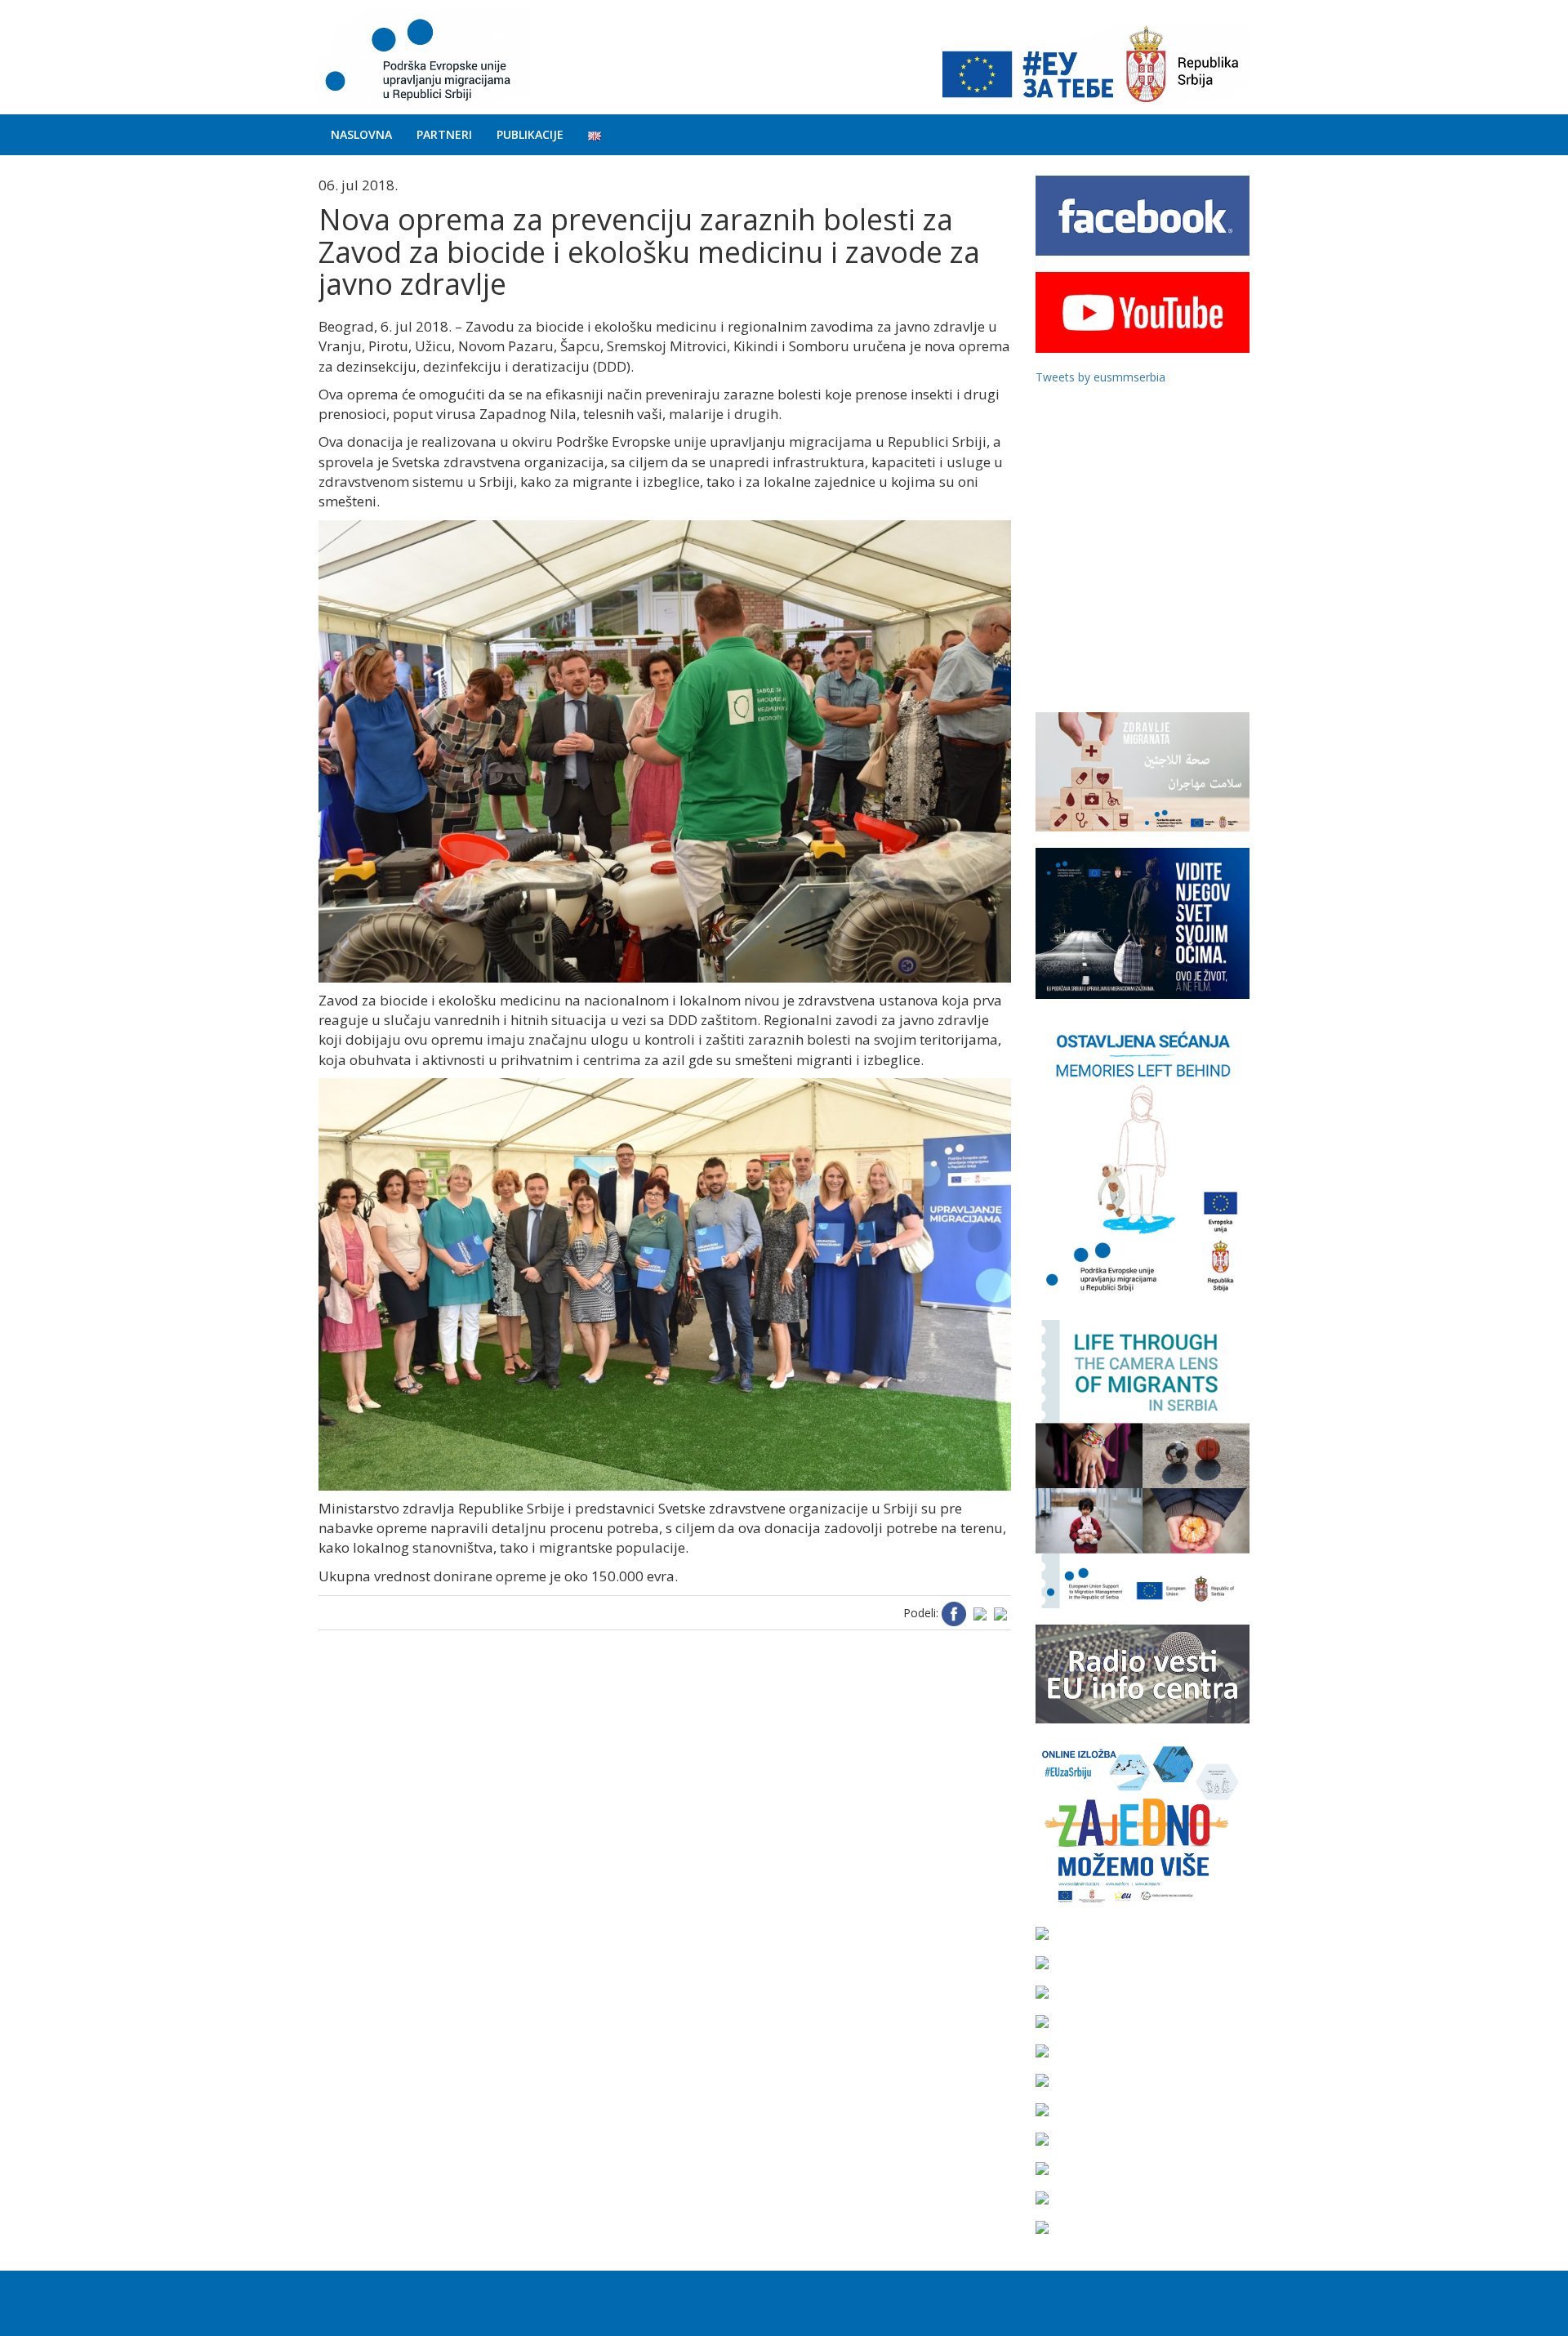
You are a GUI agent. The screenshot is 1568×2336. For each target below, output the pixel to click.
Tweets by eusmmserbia (1100, 377)
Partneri (444, 134)
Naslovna (361, 134)
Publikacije (530, 134)
